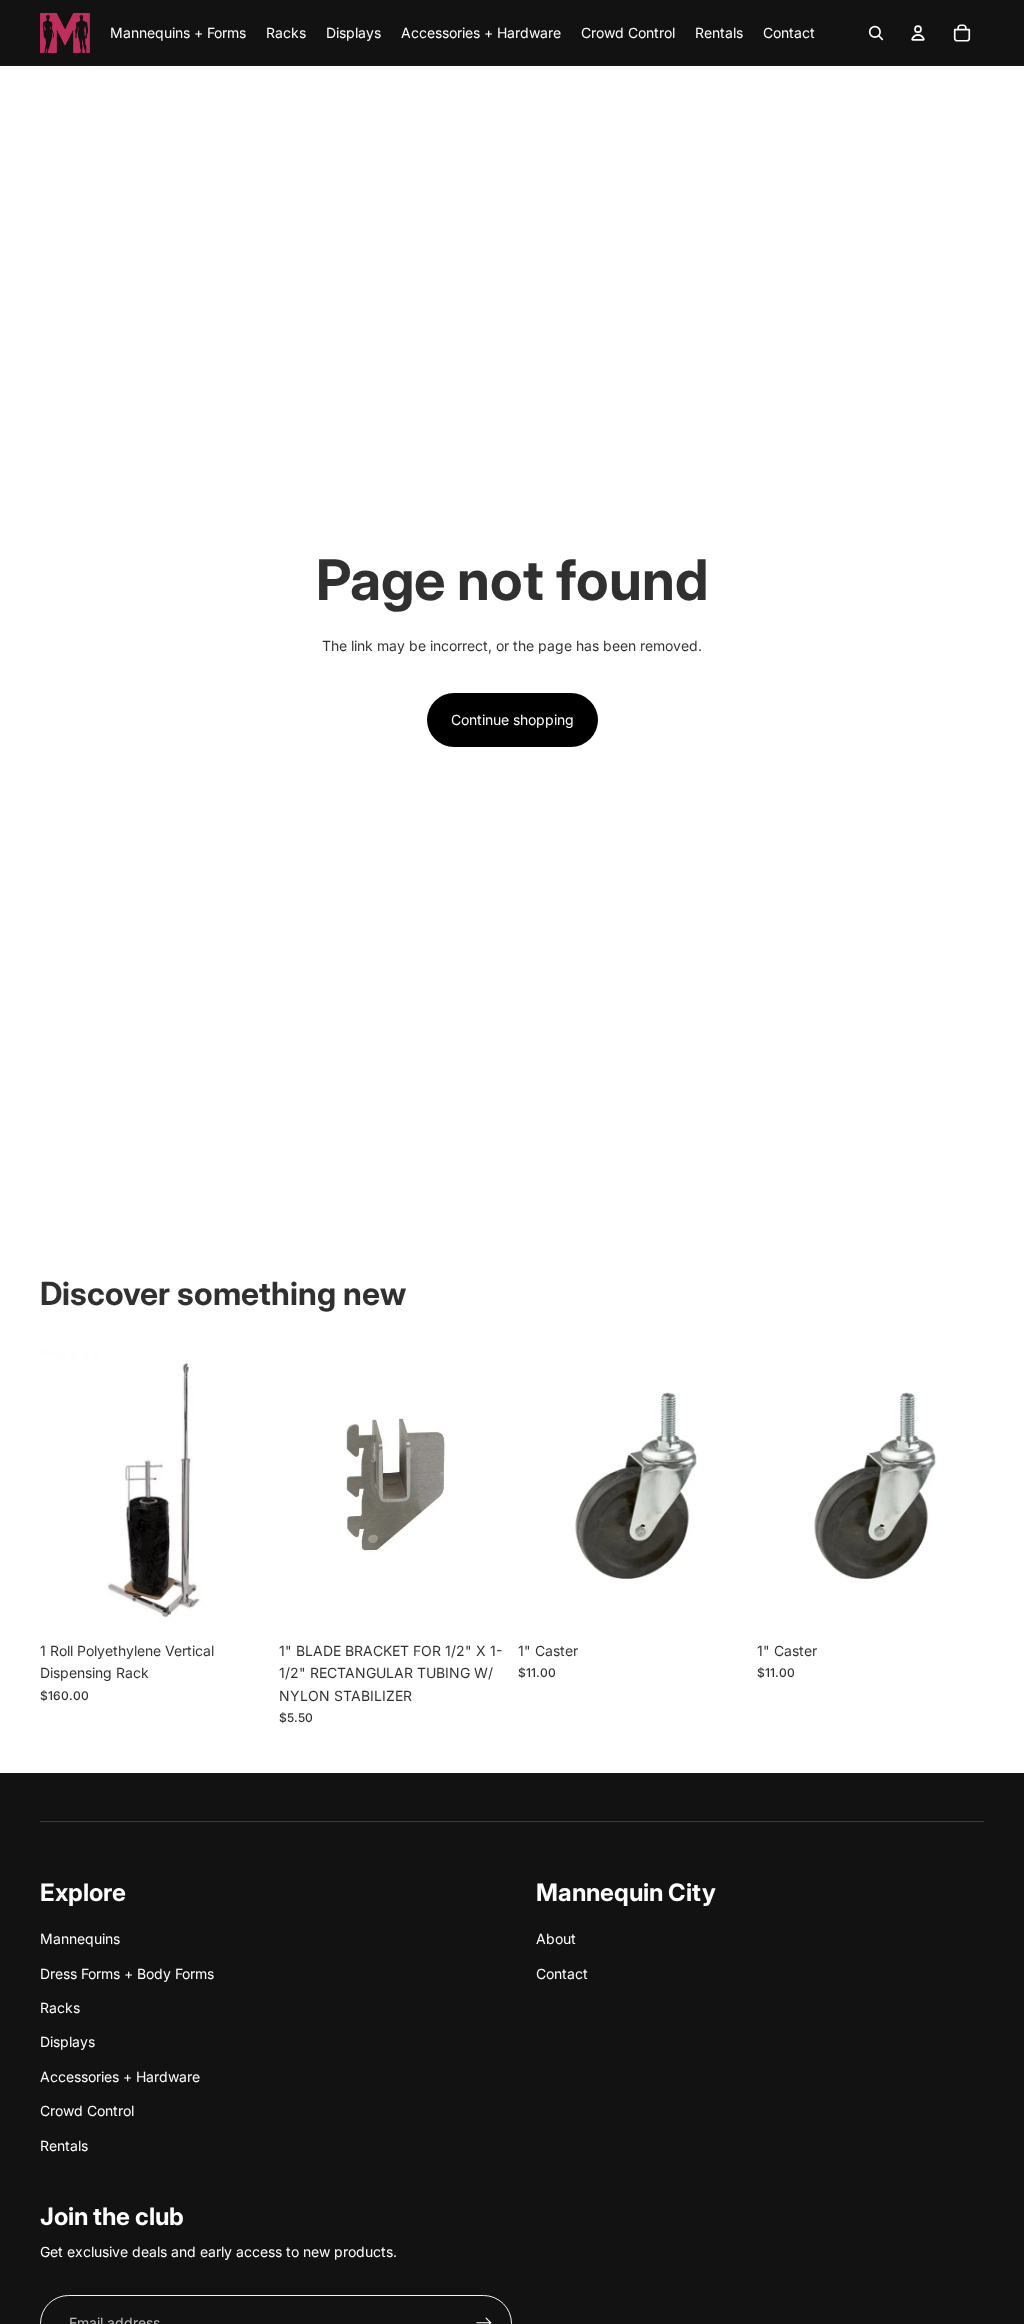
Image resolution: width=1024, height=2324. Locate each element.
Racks (60, 2007)
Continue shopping (512, 719)
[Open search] (876, 33)
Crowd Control (87, 2110)
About (556, 1938)
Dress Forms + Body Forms (127, 1973)
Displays (67, 2041)
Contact (562, 1973)
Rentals (64, 2145)
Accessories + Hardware (120, 2076)
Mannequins (80, 1938)
